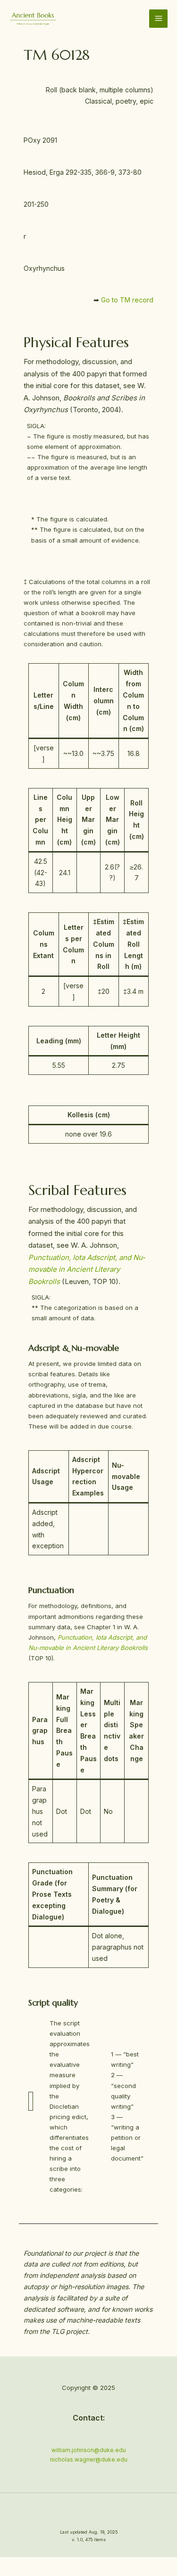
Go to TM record (127, 300)
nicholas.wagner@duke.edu (89, 2459)
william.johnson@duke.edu (89, 2450)
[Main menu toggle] (158, 19)
